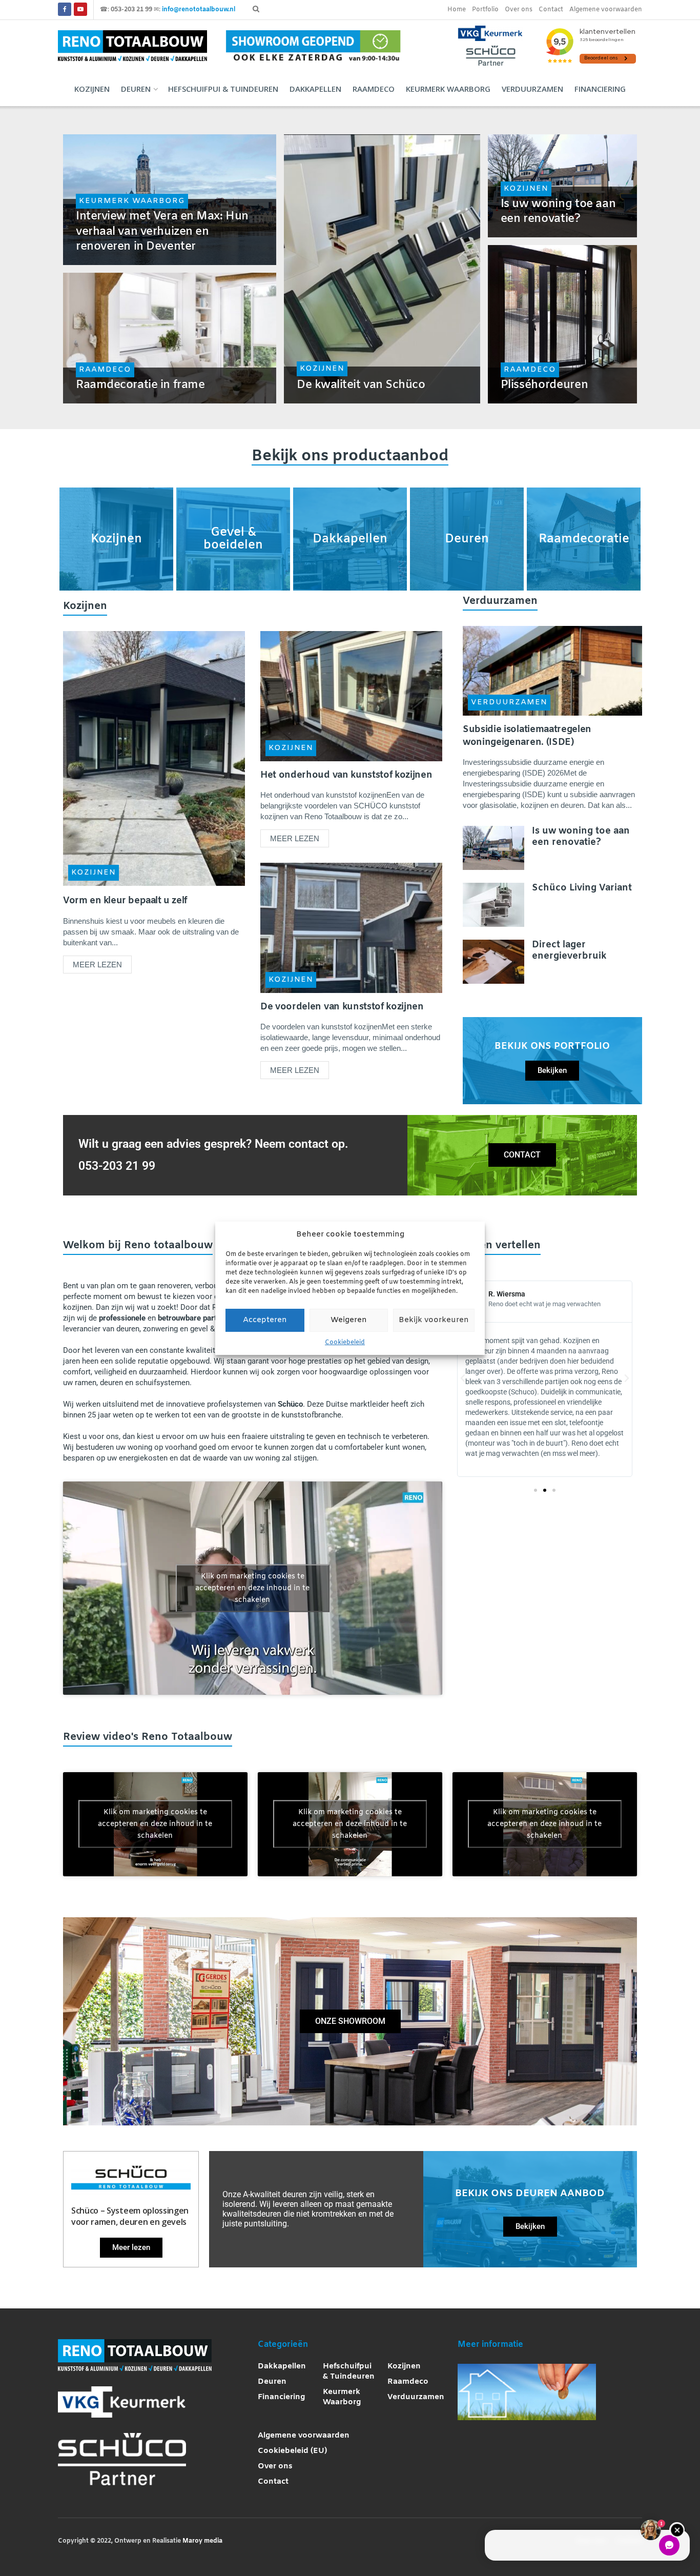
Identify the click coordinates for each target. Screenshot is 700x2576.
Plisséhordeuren (544, 385)
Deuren (136, 89)
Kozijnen (92, 89)
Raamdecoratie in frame (140, 385)
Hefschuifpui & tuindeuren (223, 89)
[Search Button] (256, 10)
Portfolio (485, 10)
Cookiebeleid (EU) (292, 2451)
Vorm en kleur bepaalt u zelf (125, 901)
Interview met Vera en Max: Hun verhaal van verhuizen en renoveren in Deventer (162, 232)
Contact (551, 10)
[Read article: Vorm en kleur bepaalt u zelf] (154, 758)
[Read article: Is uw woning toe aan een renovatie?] (493, 848)
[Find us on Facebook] (65, 10)
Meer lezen (102, 962)
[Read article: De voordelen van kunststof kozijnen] (351, 928)
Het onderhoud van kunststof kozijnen (346, 775)
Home (457, 10)
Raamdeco (374, 89)
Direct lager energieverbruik (569, 950)
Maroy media (202, 2541)
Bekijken (552, 1070)
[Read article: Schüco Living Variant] (493, 905)
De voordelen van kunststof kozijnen (342, 1007)
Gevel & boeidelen (233, 539)
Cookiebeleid (345, 1343)
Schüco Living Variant (582, 888)
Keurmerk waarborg (448, 89)
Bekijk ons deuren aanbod (530, 2194)
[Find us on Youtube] (80, 10)
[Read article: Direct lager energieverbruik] (493, 962)
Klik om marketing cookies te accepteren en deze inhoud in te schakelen (252, 1588)
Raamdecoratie (584, 539)
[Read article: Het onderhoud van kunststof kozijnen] (351, 696)
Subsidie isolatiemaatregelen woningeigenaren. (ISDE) (527, 736)
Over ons (519, 10)
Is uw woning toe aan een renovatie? (558, 212)
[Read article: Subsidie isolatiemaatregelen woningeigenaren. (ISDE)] (552, 671)
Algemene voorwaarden (606, 10)
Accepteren (265, 1320)
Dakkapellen (315, 89)
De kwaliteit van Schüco (361, 385)
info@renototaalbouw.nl (199, 10)
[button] (463, 1378)
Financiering (600, 89)
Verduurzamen (532, 89)
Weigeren (349, 1320)
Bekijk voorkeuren (434, 1320)
